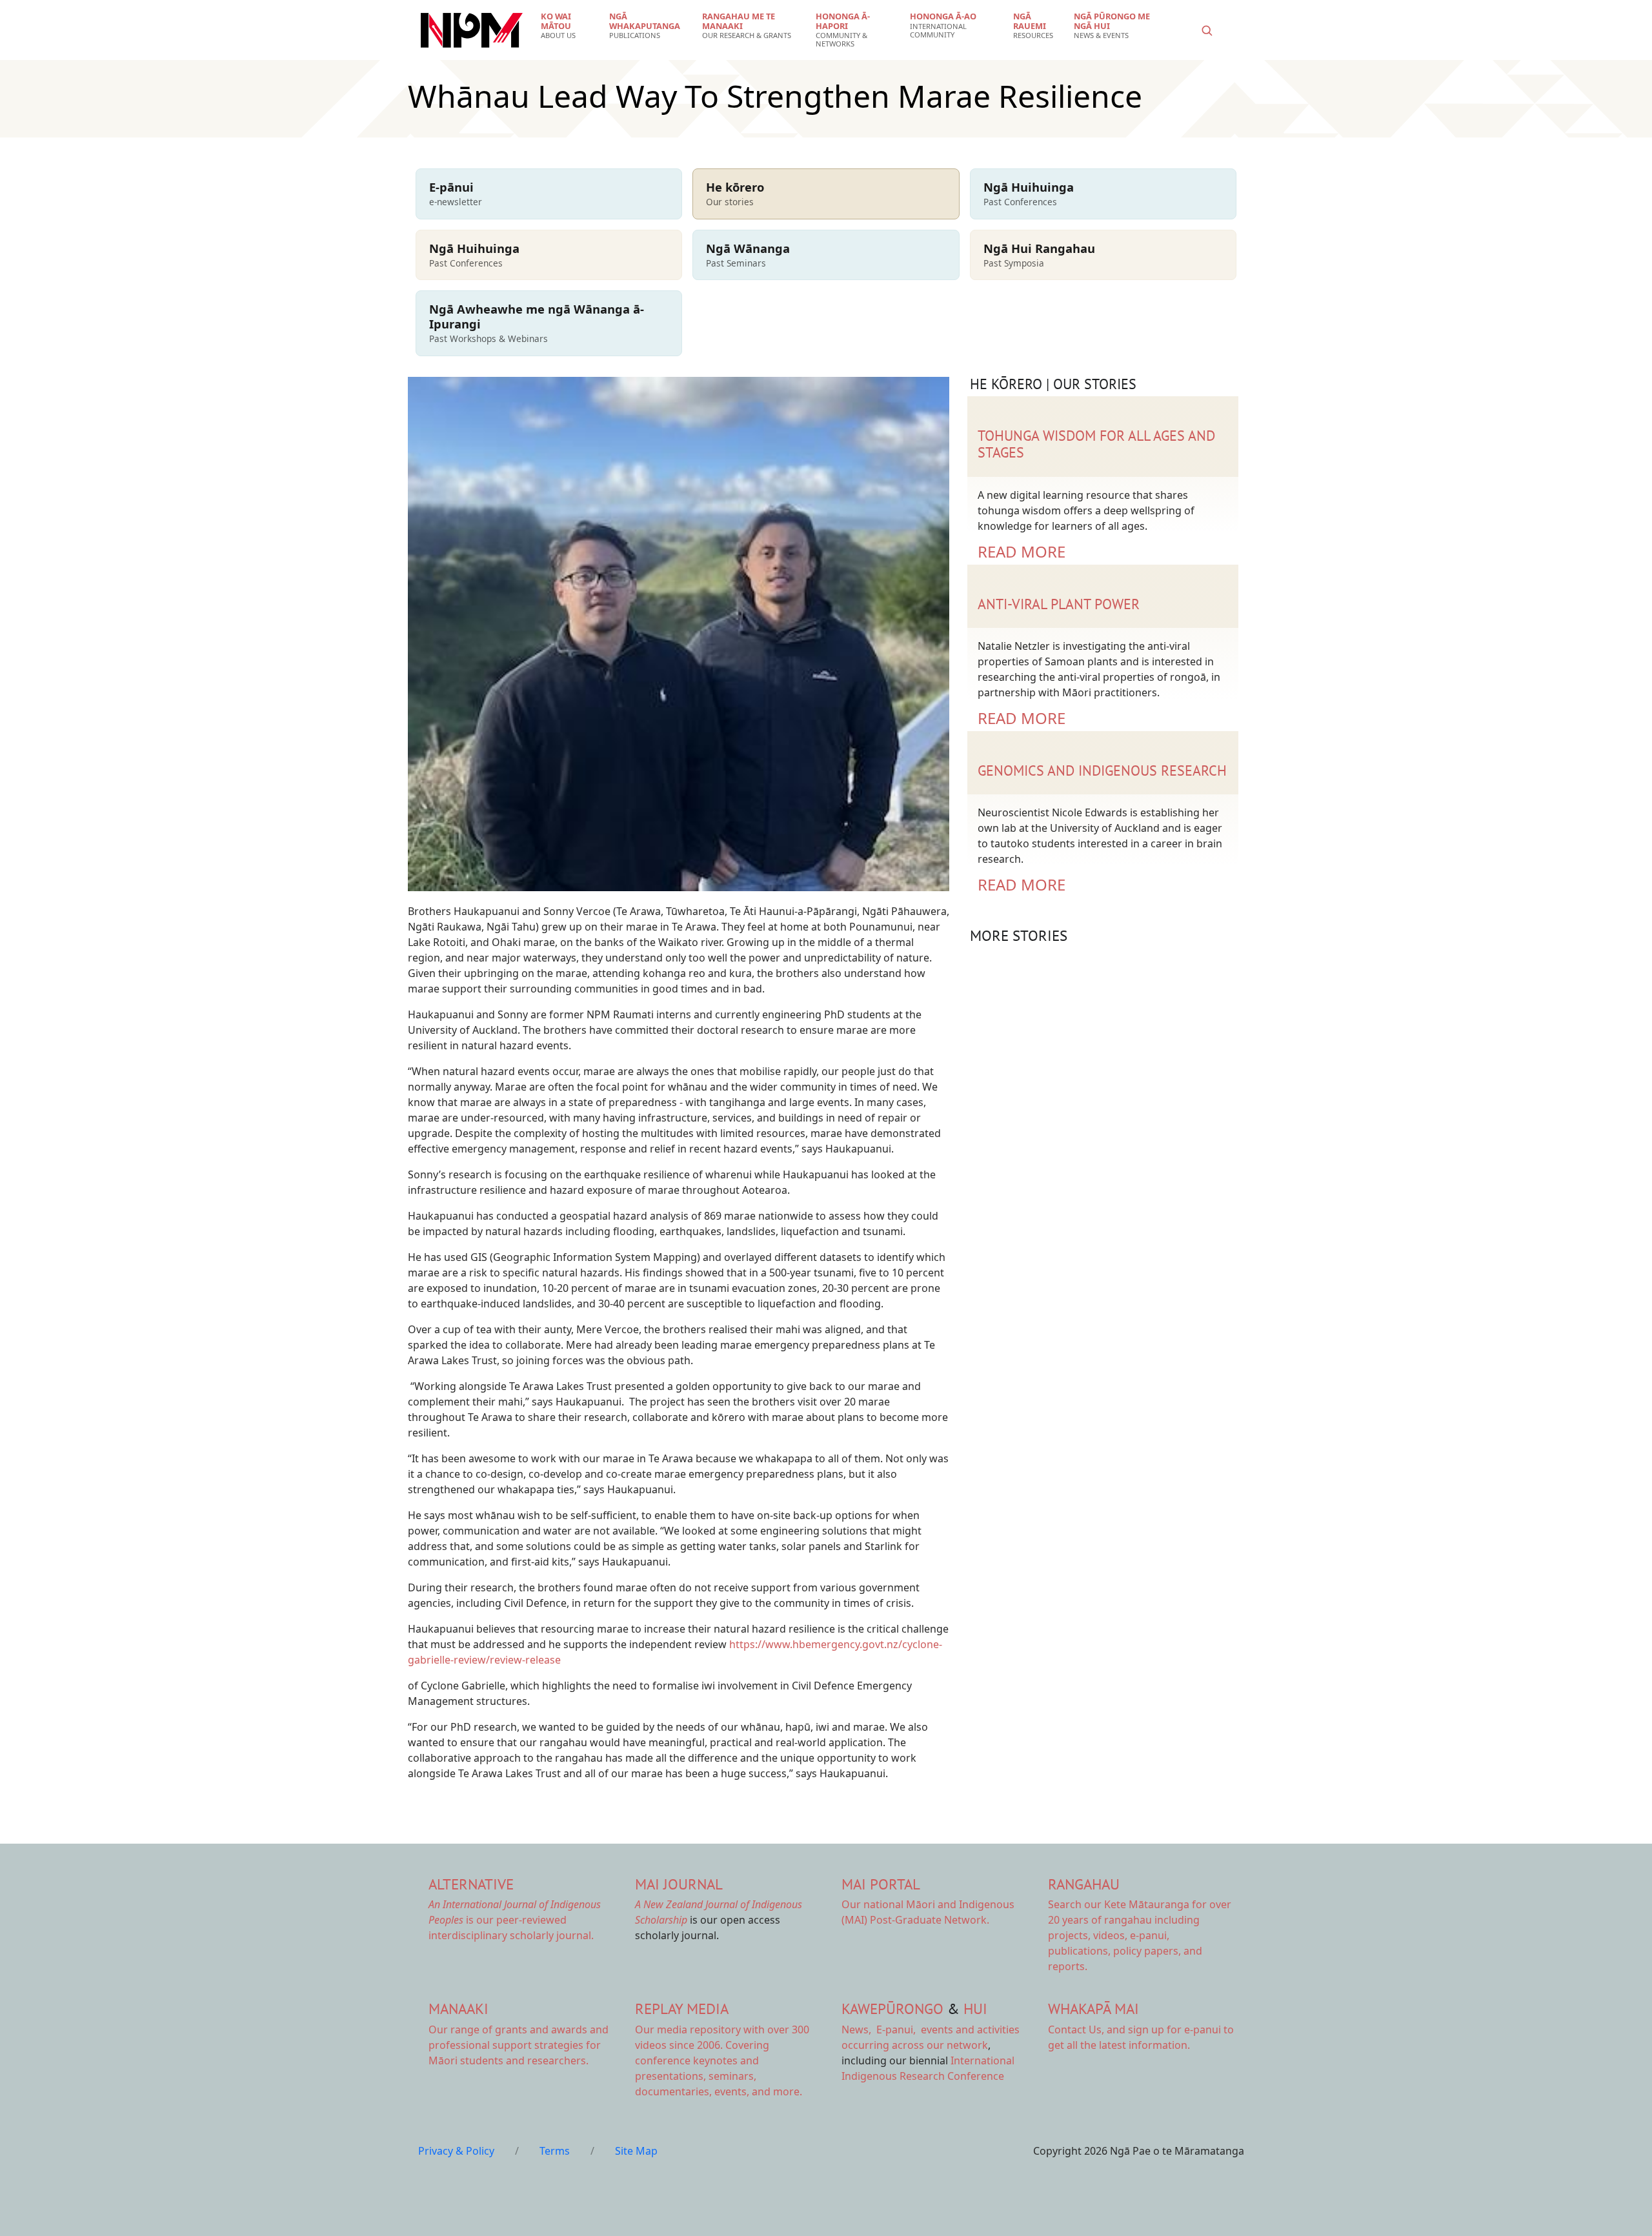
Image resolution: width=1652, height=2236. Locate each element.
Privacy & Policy (456, 2151)
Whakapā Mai (1093, 2009)
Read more (1022, 551)
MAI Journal (679, 1884)
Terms (555, 2151)
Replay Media (682, 2009)
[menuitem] (567, 26)
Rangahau (1084, 1884)
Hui (975, 2009)
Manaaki (458, 2009)
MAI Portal (881, 1884)
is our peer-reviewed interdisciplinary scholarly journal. (515, 1920)
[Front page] (472, 30)
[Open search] (1207, 30)
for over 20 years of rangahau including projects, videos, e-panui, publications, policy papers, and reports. (1140, 1935)
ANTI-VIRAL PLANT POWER (1059, 604)
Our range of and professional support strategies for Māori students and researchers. (519, 2045)
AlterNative (471, 1884)
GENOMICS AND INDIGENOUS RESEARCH (1102, 771)
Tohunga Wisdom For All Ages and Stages (1096, 444)
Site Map (636, 2151)
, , (880, 2030)
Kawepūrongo (892, 2009)
